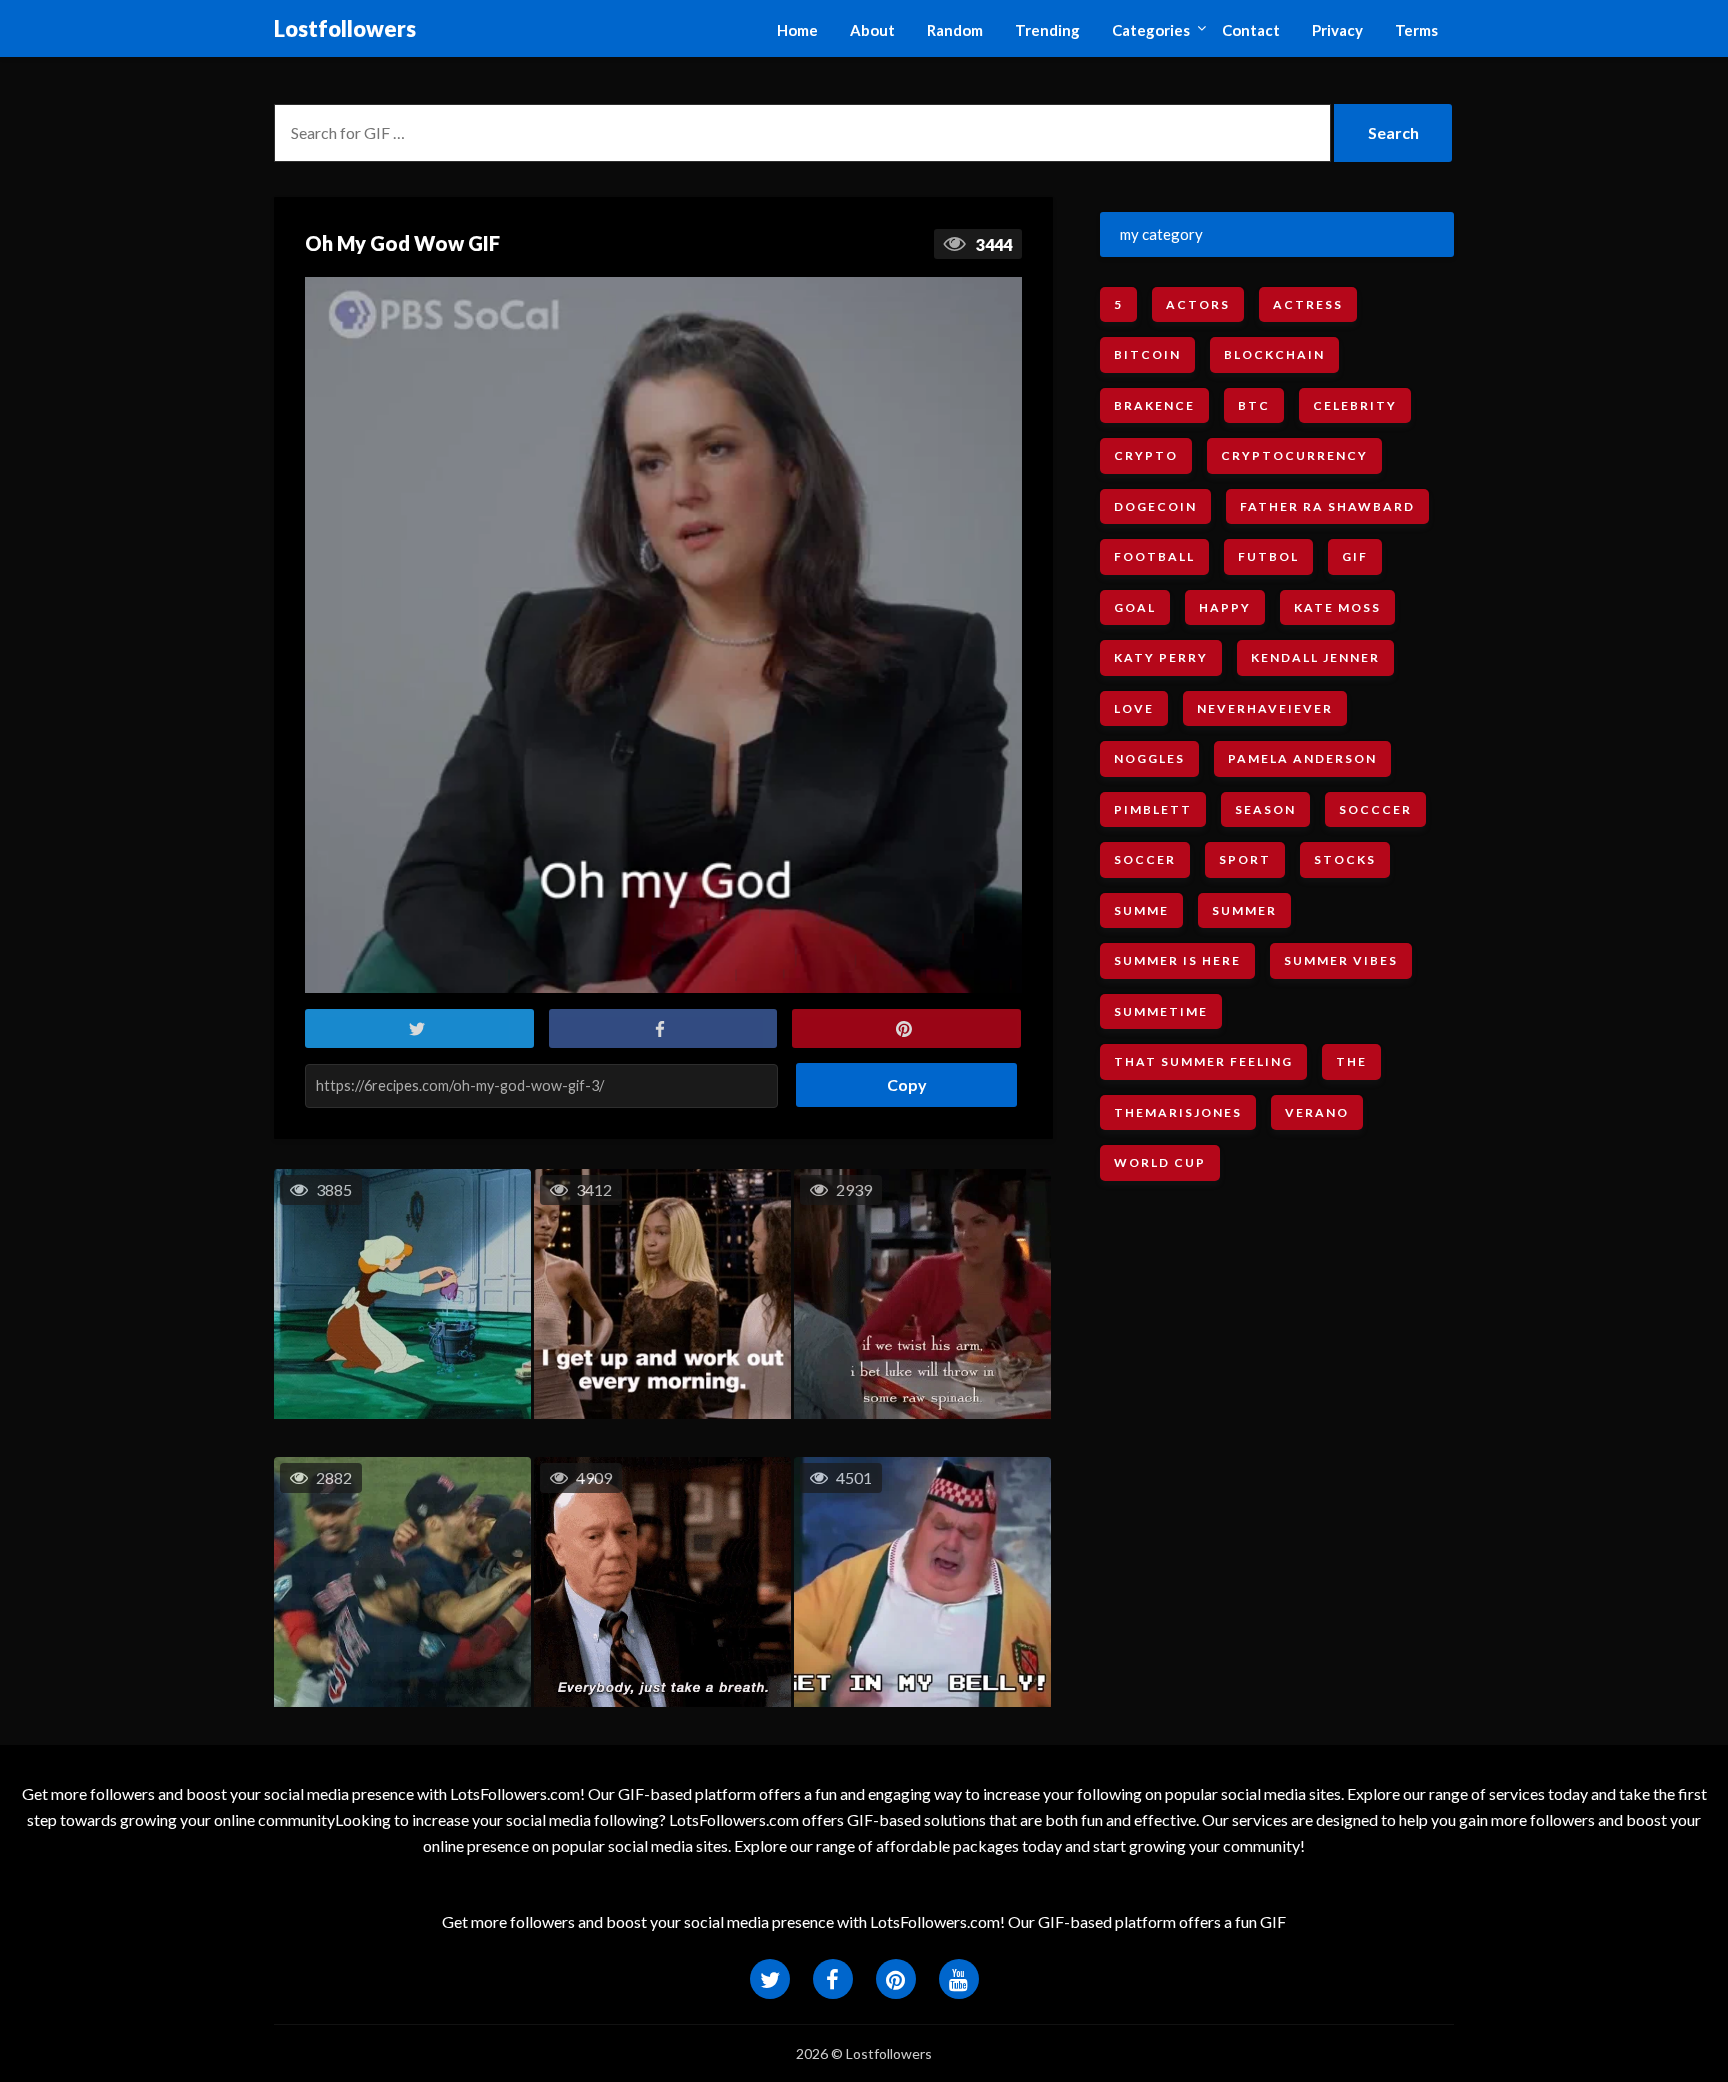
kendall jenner (1315, 657)
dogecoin (1155, 506)
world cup (1160, 1162)
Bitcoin (1147, 354)
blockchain (1274, 354)
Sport (1245, 859)
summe (1141, 910)
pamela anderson (1302, 758)
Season (1265, 809)
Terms (1416, 30)
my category (1161, 234)
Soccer (1145, 859)
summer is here (1177, 960)
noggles (1149, 758)
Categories (1151, 30)
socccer (1375, 809)
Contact (1251, 30)
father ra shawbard (1327, 506)
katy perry (1161, 657)
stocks (1345, 859)
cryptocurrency (1294, 455)
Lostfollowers (345, 28)
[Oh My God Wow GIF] (663, 635)
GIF (1355, 556)
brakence (1154, 405)
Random (955, 30)
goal (1135, 607)
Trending (1047, 30)
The (1351, 1061)
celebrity (1355, 405)
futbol (1268, 556)
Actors (1198, 304)
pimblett (1153, 809)
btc (1254, 405)
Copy (899, 1078)
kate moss (1337, 607)
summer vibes (1341, 960)
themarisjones (1178, 1112)
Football (1154, 556)
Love (1134, 708)
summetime (1161, 1011)
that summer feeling (1203, 1061)
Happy (1225, 607)
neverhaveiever (1265, 708)
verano (1317, 1112)
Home (797, 30)
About (872, 30)
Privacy (1337, 30)
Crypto (1146, 455)
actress (1308, 304)
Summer (1244, 910)
